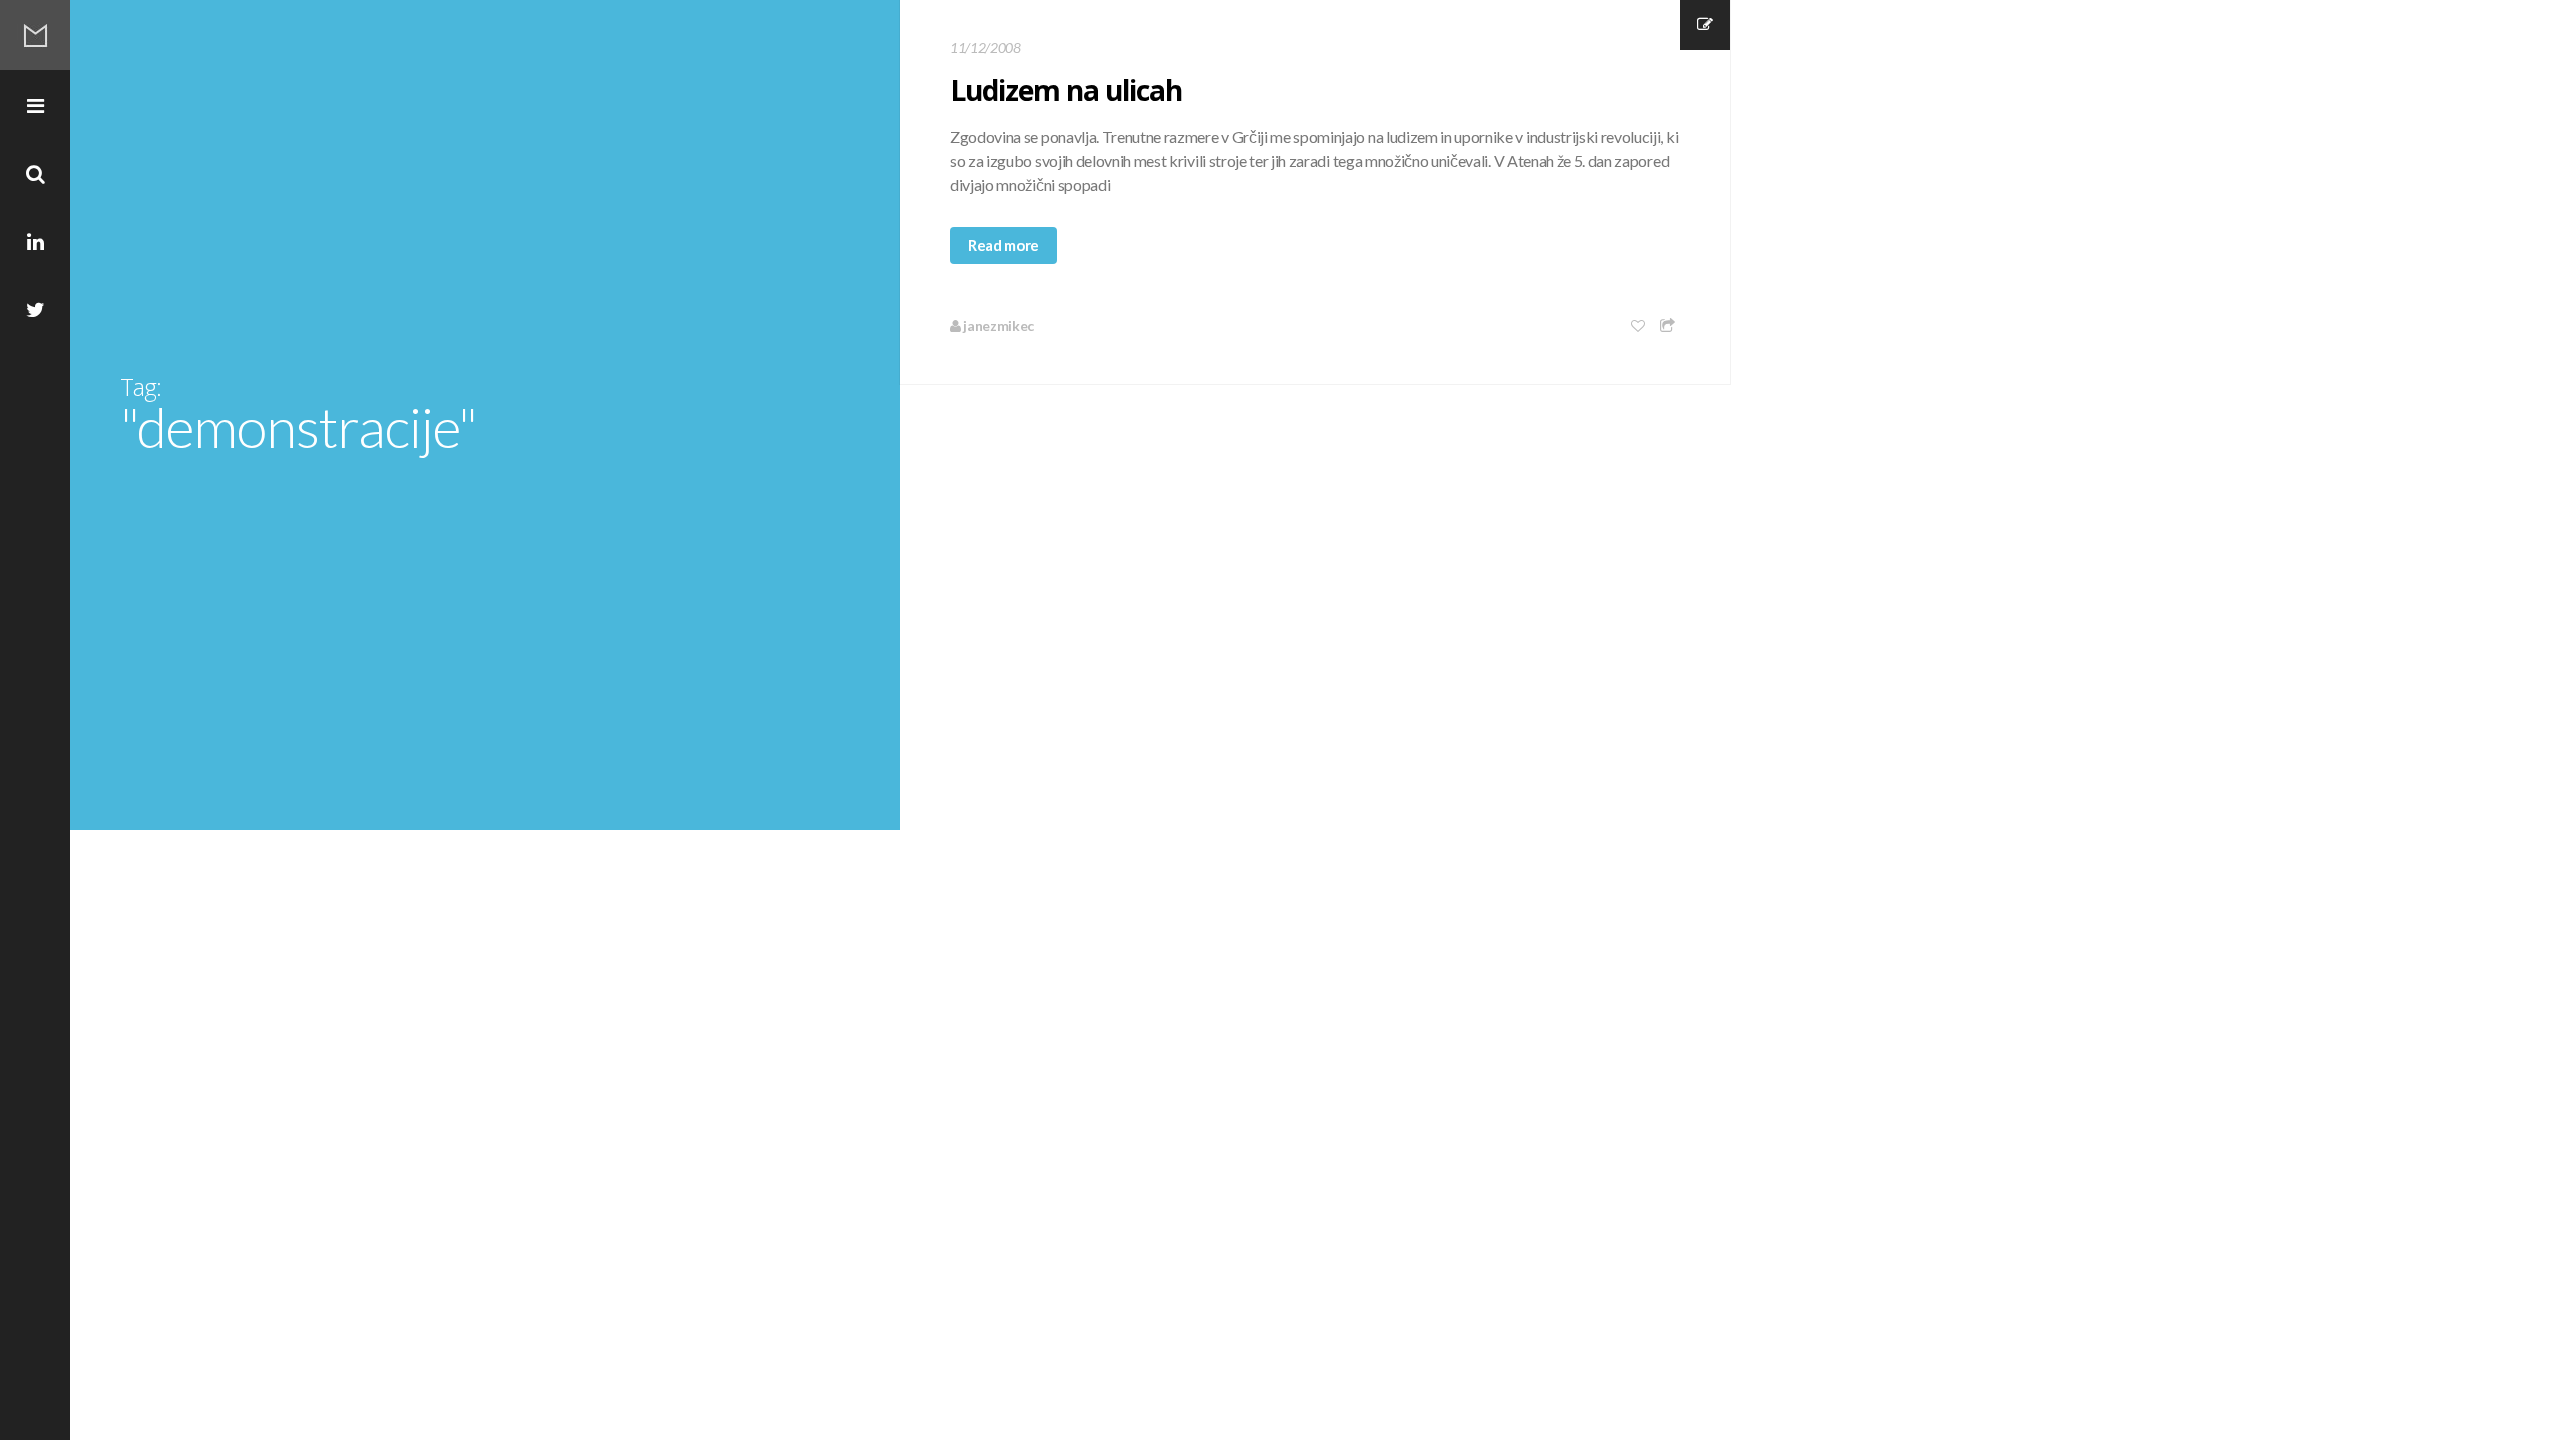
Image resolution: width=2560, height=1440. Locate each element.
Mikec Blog (35, 35)
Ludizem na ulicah (1066, 90)
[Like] (1639, 325)
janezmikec (997, 325)
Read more (1003, 245)
